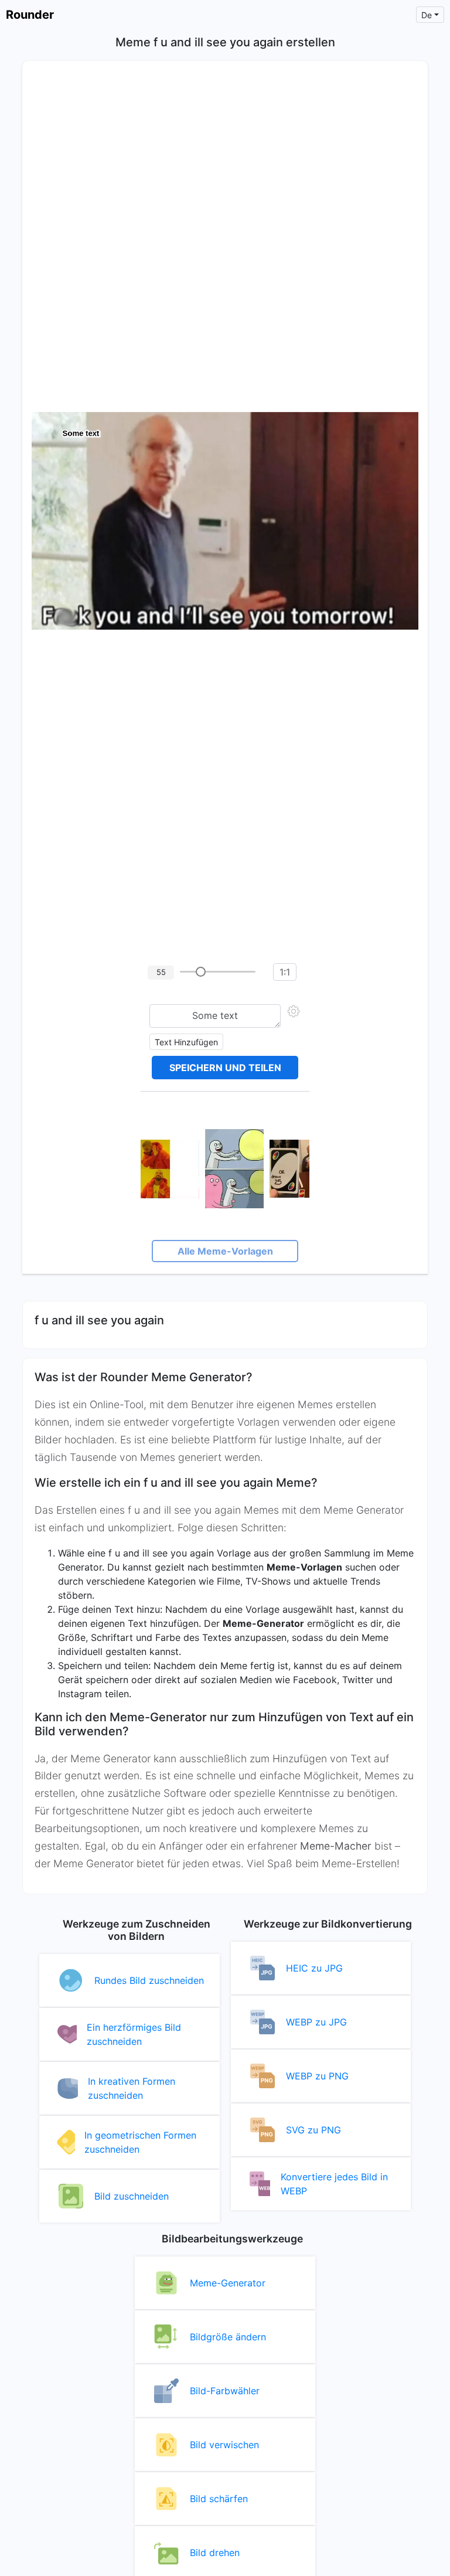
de (427, 15)
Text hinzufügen (186, 1042)
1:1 (285, 972)
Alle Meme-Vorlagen (225, 1251)
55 (161, 972)
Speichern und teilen (225, 1068)
